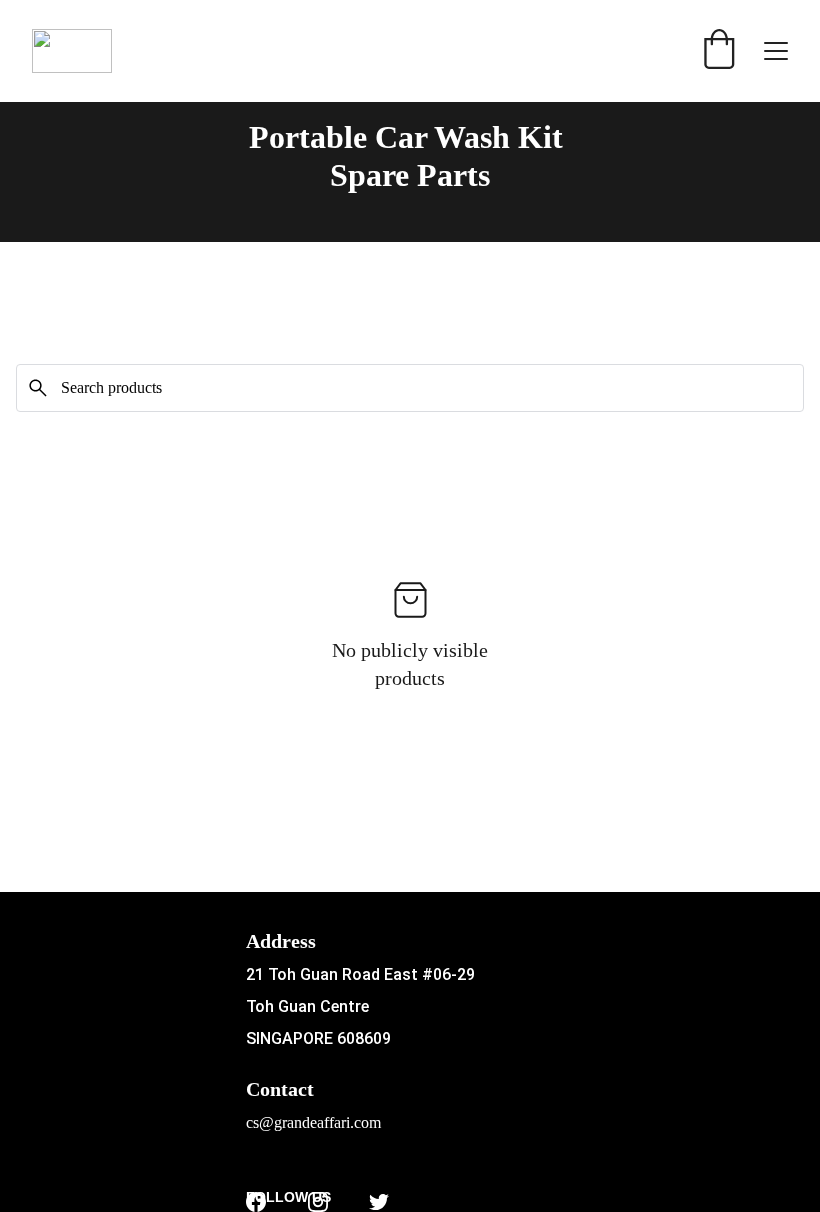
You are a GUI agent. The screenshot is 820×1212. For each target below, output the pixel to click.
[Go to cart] (719, 51)
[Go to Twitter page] (379, 1202)
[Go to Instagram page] (318, 1202)
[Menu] (776, 51)
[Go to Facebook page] (256, 1202)
